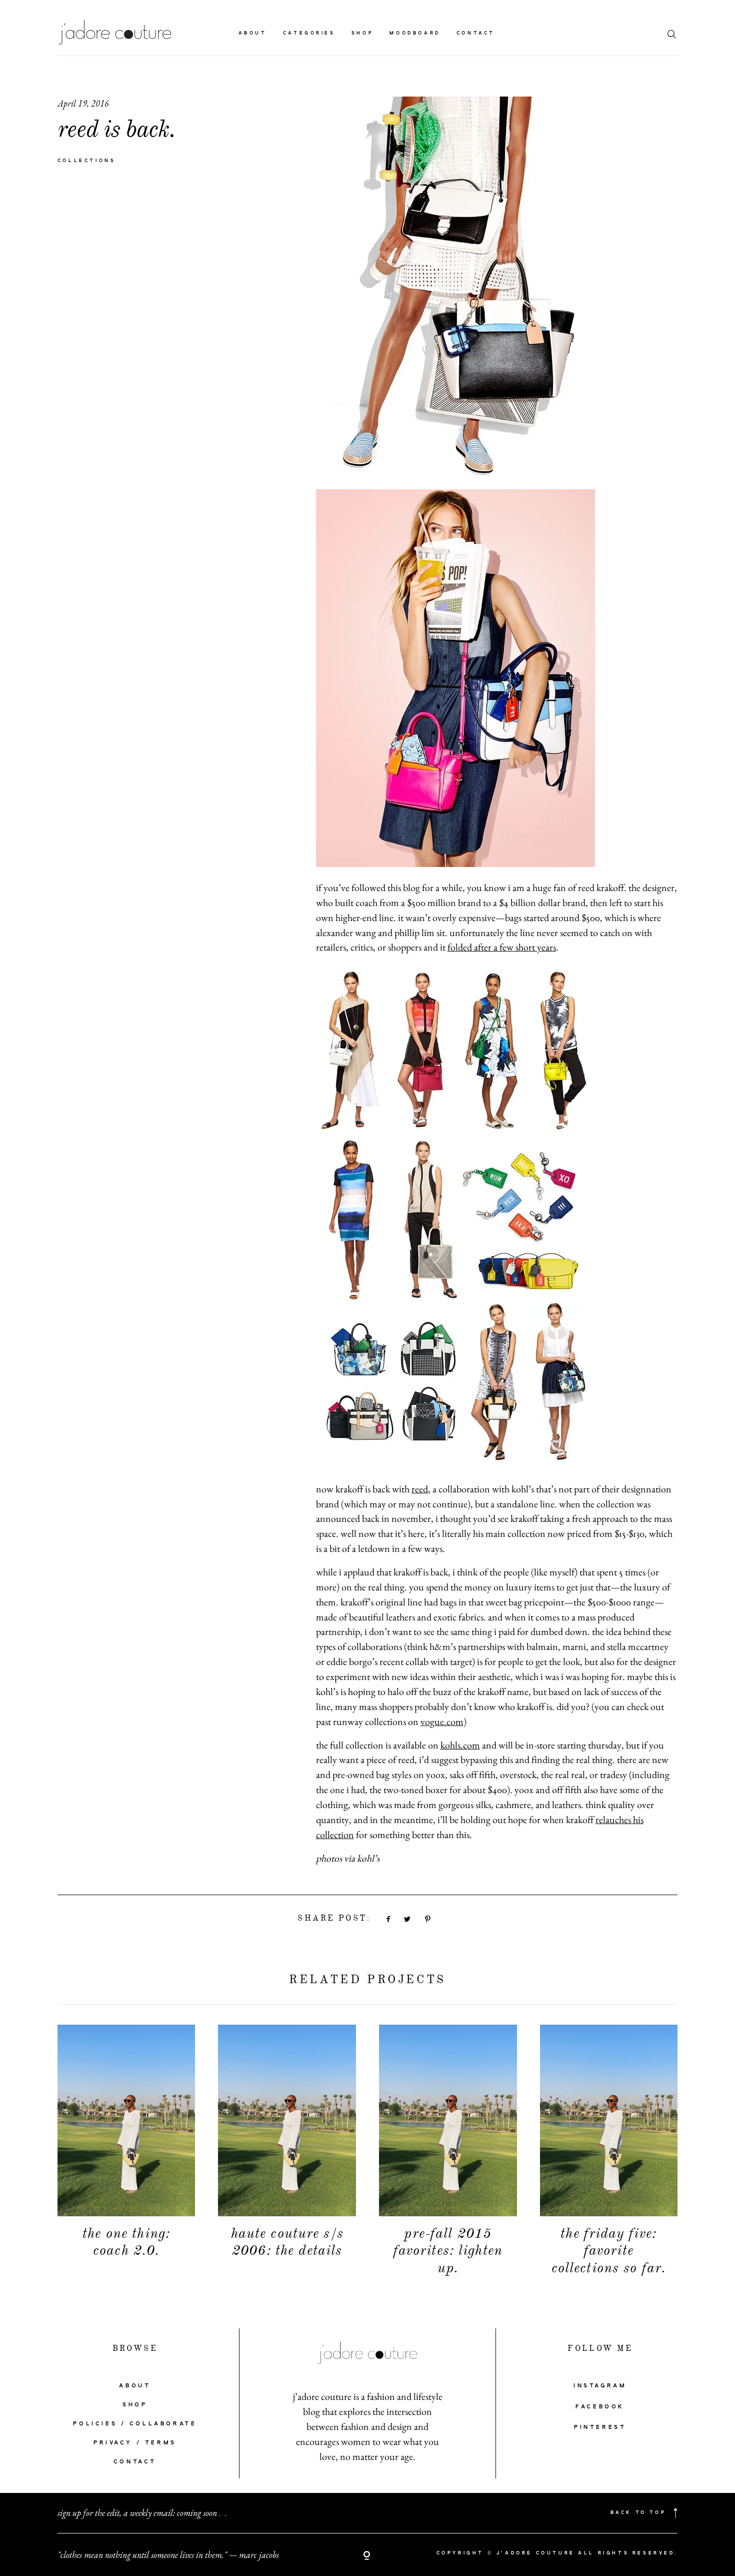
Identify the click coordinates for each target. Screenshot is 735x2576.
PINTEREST (600, 2427)
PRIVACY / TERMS (135, 2443)
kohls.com (460, 1745)
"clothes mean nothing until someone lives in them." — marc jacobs (168, 2555)
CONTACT (135, 2462)
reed (420, 1489)
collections (87, 161)
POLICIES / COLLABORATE (135, 2424)
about (253, 33)
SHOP (135, 2405)
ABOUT (135, 2386)
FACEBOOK (600, 2407)
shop (362, 33)
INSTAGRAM (600, 2386)
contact (476, 33)
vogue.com (442, 1722)
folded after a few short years (502, 947)
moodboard (415, 33)
